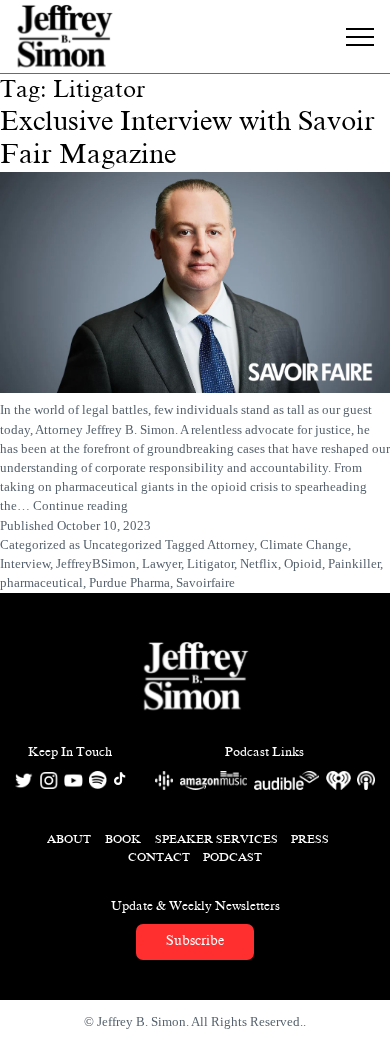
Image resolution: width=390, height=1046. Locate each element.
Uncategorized (122, 545)
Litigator (210, 564)
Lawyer (161, 564)
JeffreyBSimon (96, 564)
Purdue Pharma (129, 583)
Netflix (259, 564)
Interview (25, 564)
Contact (159, 857)
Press (310, 839)
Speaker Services (216, 839)
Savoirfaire (205, 583)
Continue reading (80, 506)
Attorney (230, 545)
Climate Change (304, 545)
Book (123, 839)
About (69, 839)
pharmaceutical (41, 583)
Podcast (232, 857)
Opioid (303, 564)
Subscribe (195, 940)
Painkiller (354, 564)
